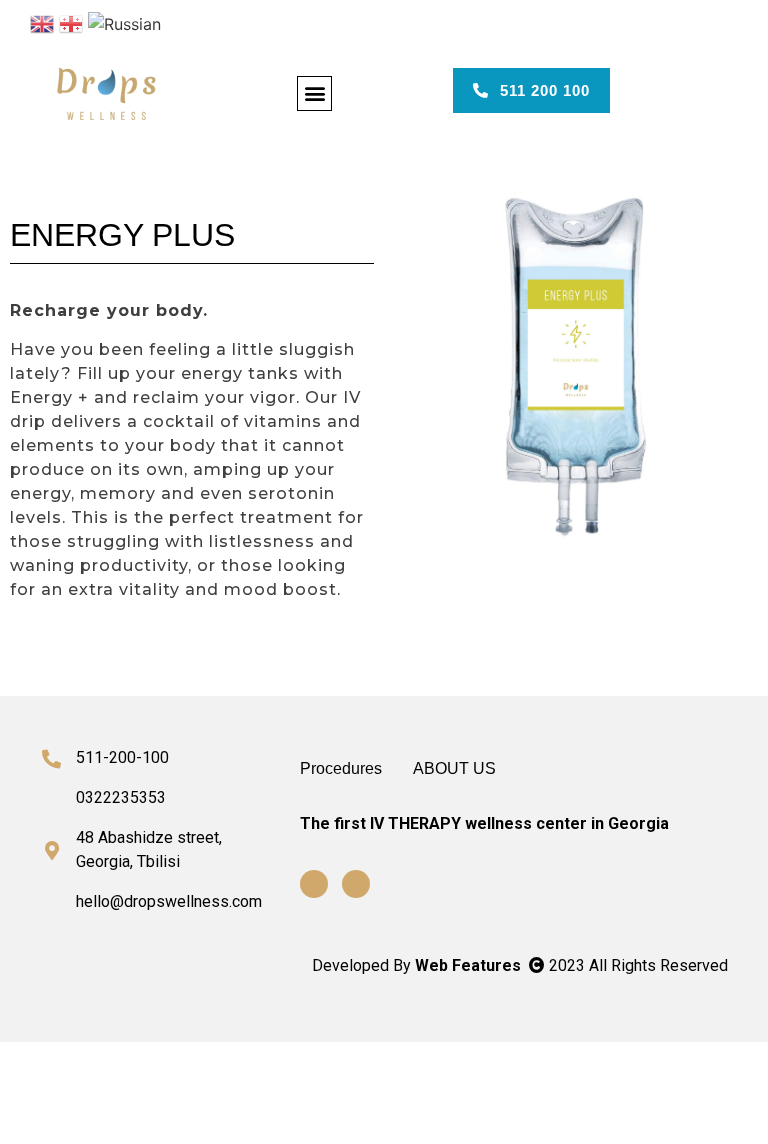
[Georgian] (71, 22)
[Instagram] (356, 884)
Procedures (341, 768)
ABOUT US (454, 768)
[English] (42, 22)
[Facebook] (314, 884)
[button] (314, 93)
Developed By (418, 965)
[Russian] (124, 22)
